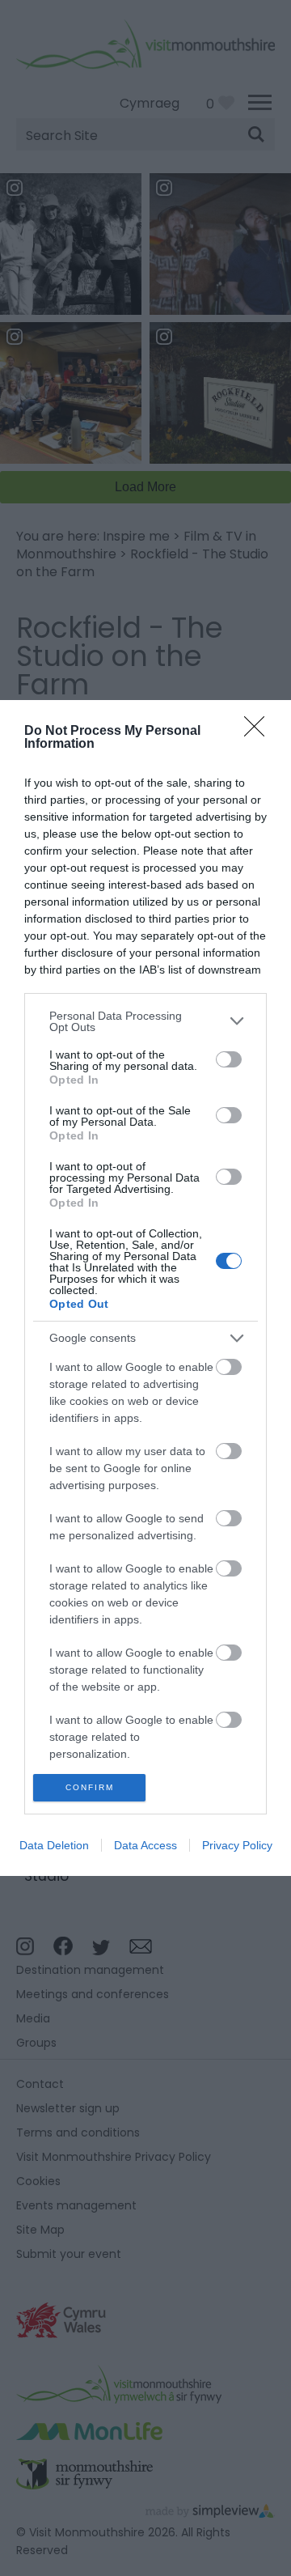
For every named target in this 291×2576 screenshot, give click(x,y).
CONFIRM (90, 1787)
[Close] (259, 732)
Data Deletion (54, 1845)
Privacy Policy (237, 1845)
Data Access (145, 1845)
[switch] (229, 1059)
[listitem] (145, 1021)
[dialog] (145, 1288)
